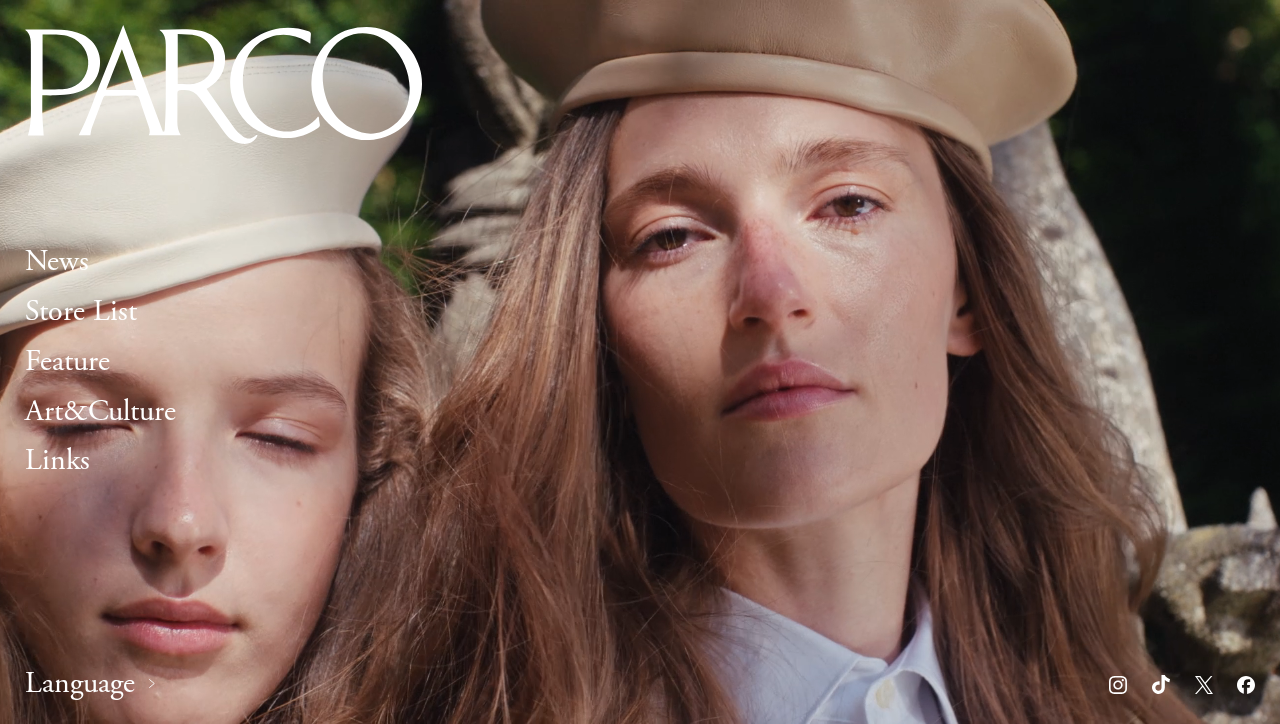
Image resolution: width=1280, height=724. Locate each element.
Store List (81, 311)
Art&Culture (100, 411)
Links (57, 461)
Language (80, 684)
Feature (67, 361)
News (57, 261)
